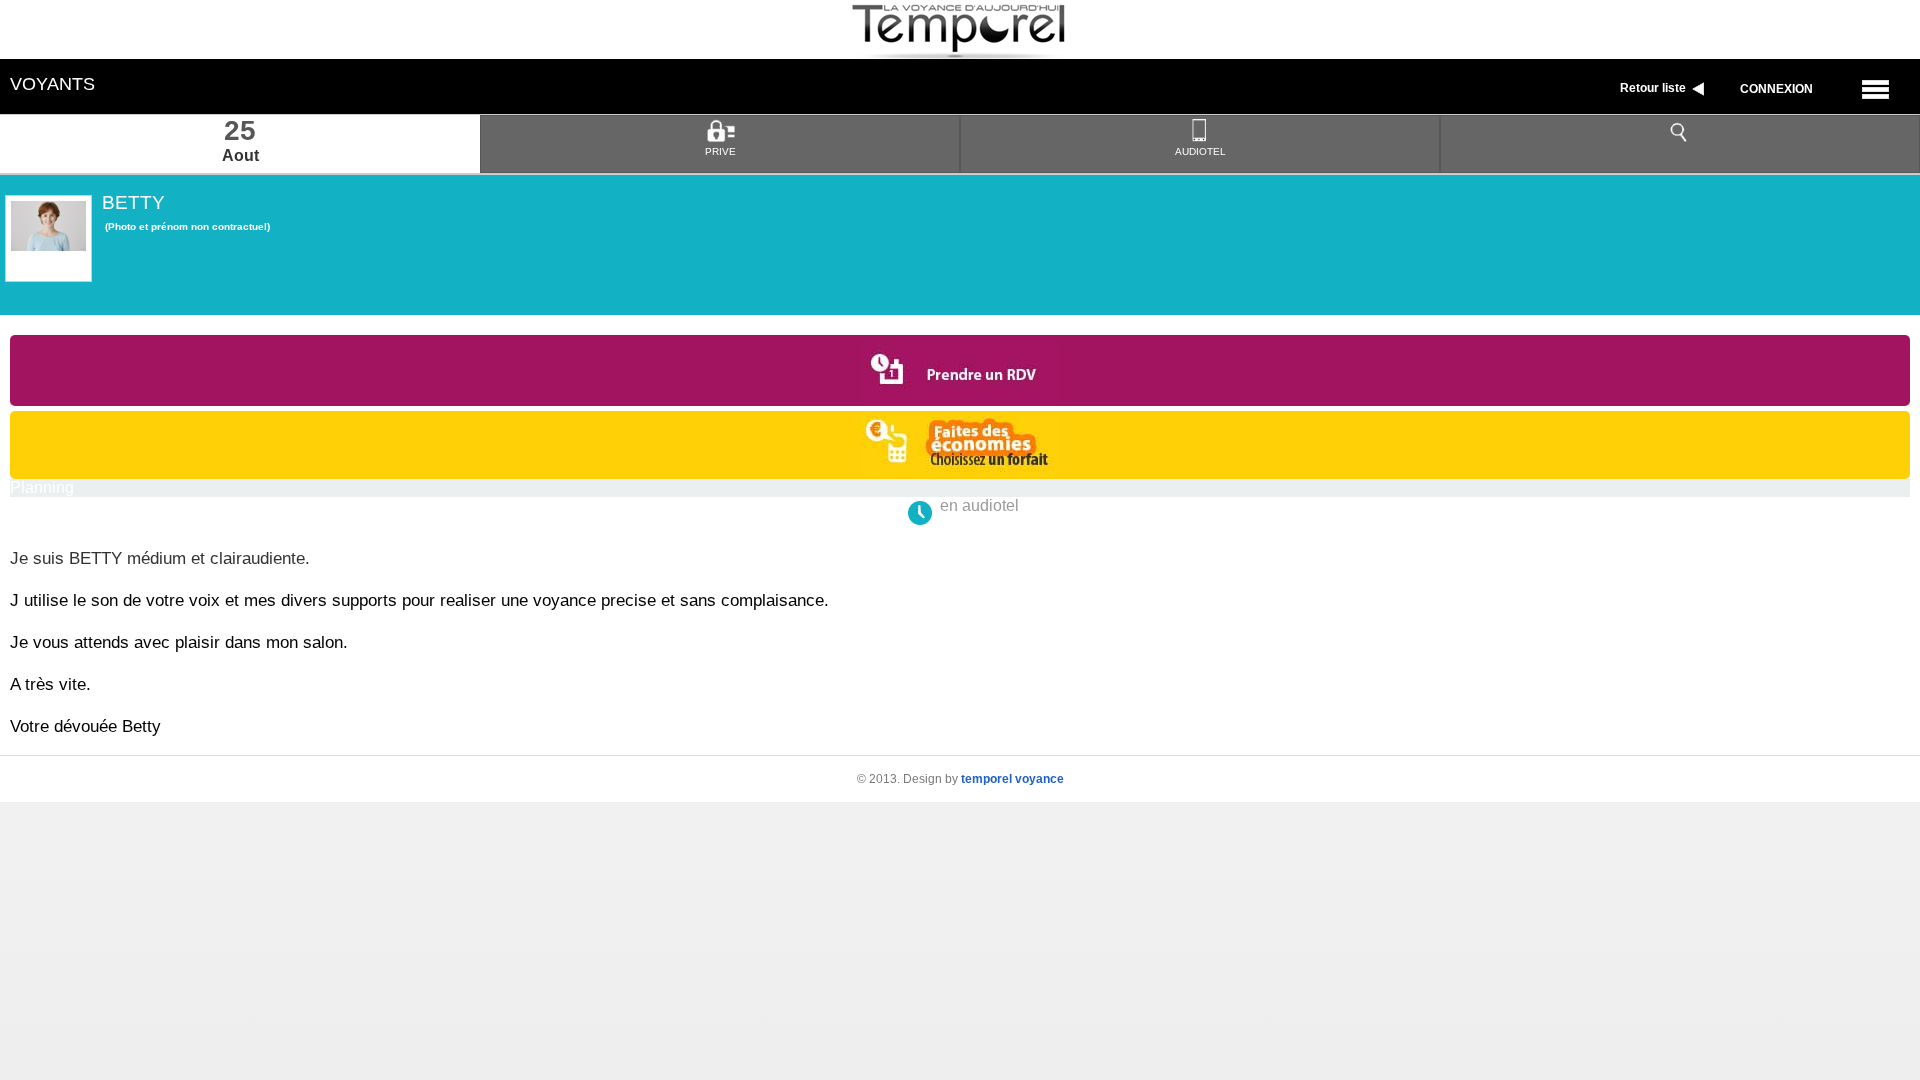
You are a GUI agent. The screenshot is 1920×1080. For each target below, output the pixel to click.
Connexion (1776, 89)
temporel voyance (1012, 779)
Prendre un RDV (960, 370)
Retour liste (1654, 88)
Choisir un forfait (960, 445)
